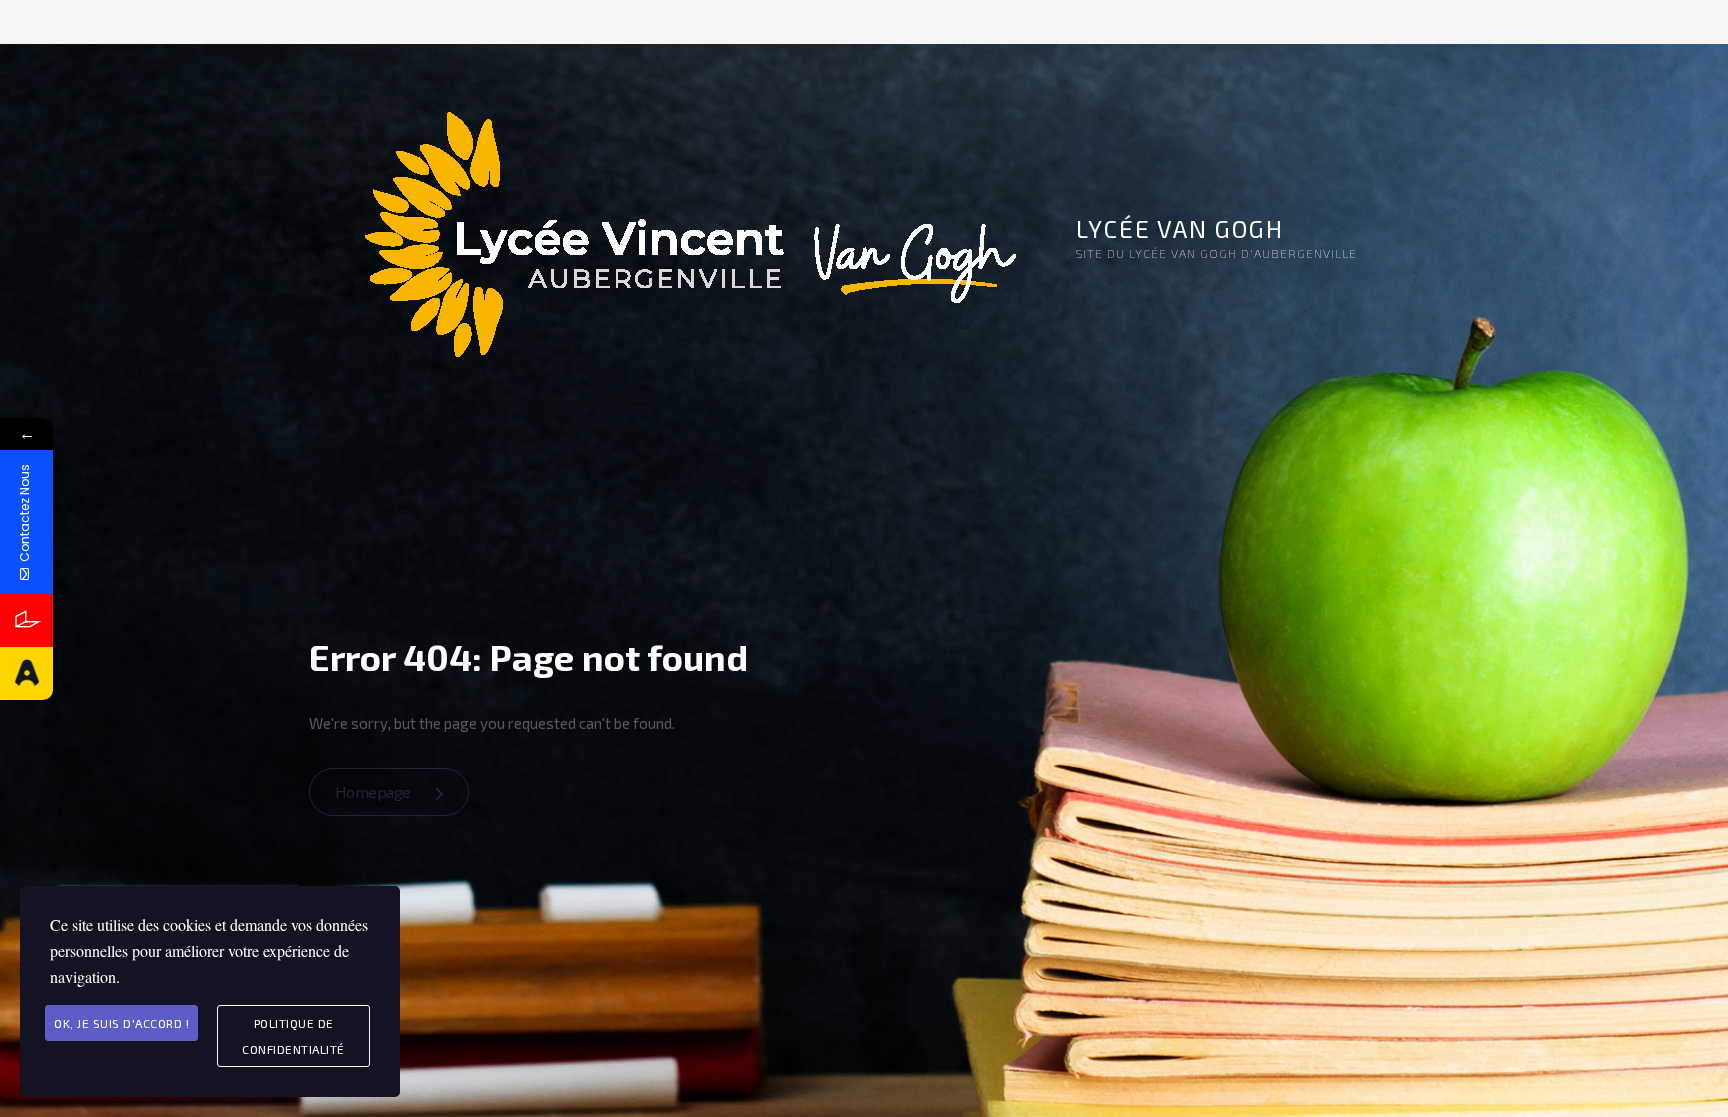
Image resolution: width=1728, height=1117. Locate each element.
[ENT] (26, 620)
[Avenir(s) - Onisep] (26, 673)
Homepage (375, 791)
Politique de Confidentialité (293, 1036)
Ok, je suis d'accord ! (121, 1023)
